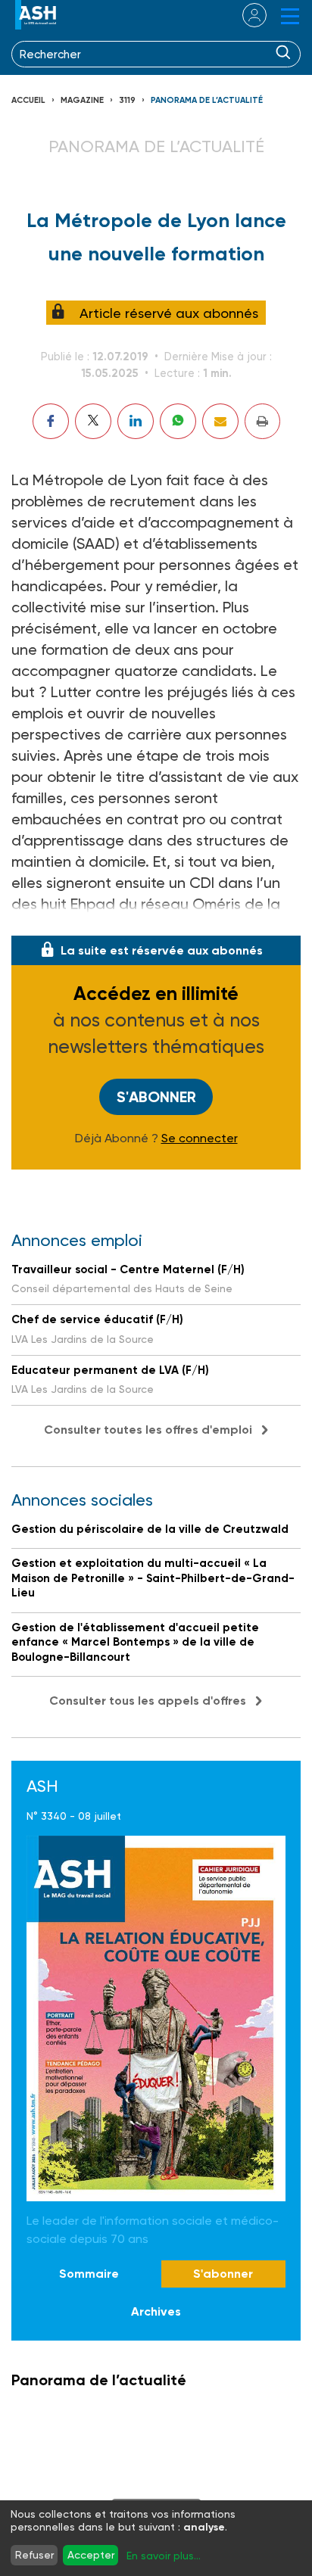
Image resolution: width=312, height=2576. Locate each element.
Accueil (28, 100)
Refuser (34, 2555)
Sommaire (89, 2274)
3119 (127, 100)
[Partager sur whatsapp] (178, 421)
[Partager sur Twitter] (93, 421)
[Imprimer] (262, 421)
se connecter (245, 15)
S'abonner (156, 1097)
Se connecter (200, 1138)
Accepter (91, 2555)
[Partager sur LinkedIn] (136, 421)
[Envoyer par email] (220, 421)
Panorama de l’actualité (207, 100)
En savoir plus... (164, 2556)
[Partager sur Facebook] (51, 421)
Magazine (82, 100)
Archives (156, 2311)
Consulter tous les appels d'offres (148, 1701)
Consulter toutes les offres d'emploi (148, 1430)
